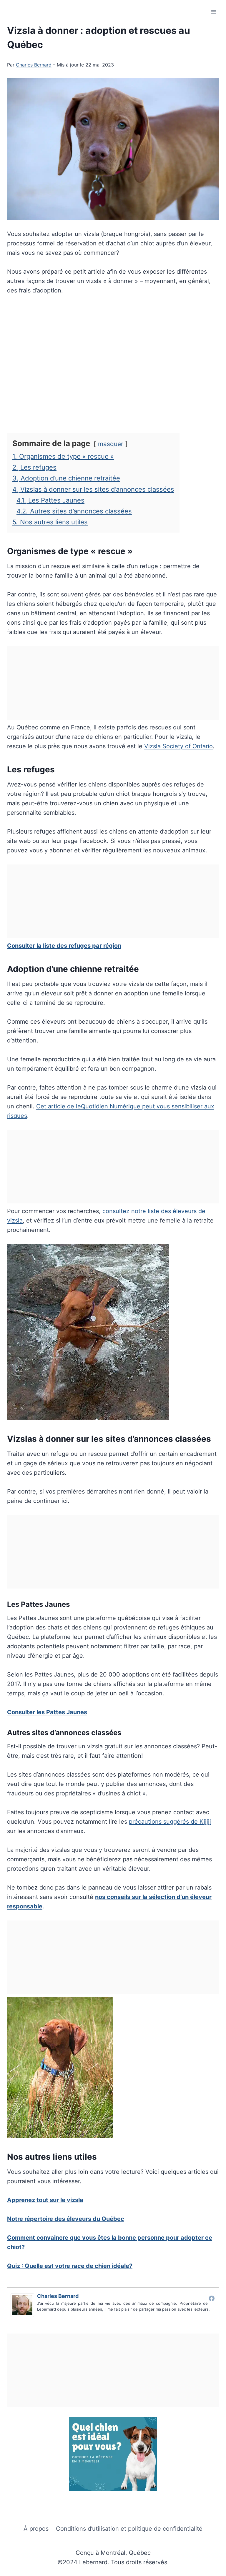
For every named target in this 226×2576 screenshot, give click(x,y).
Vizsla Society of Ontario (178, 746)
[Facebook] (212, 2298)
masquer (111, 444)
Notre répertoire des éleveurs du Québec (66, 2219)
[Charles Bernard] (24, 2305)
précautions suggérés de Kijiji (170, 1822)
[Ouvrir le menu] (213, 12)
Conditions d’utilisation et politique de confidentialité (129, 2529)
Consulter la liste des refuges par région (64, 946)
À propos (36, 2529)
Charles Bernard (34, 65)
